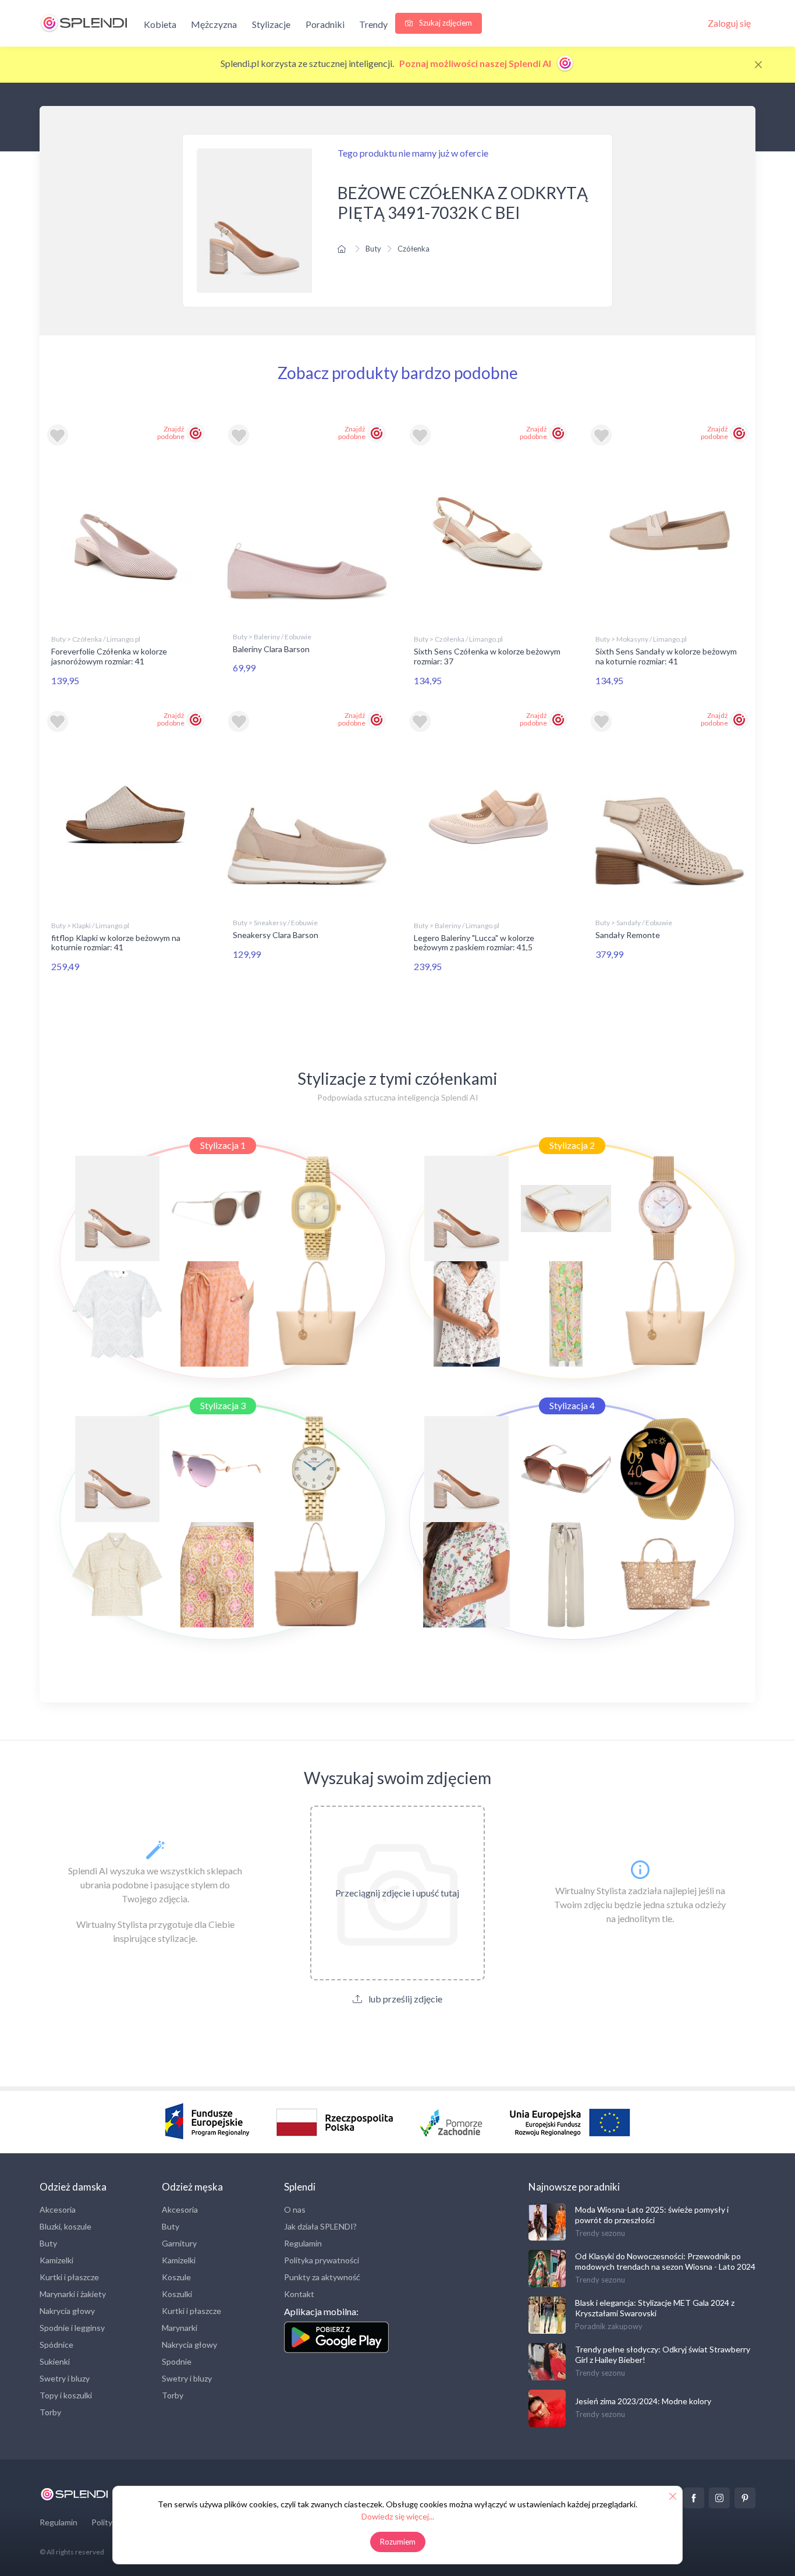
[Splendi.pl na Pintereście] (745, 2498)
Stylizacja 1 (223, 1145)
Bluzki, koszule (65, 2226)
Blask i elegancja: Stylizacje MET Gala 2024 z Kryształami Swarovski (655, 2308)
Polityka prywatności (322, 2260)
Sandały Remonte (628, 935)
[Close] (758, 65)
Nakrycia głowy (67, 2311)
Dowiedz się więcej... (398, 2516)
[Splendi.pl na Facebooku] (694, 2498)
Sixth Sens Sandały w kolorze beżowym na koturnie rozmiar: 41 (666, 656)
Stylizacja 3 (223, 1405)
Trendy (373, 24)
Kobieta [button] (160, 24)
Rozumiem (398, 2542)
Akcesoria (58, 2209)
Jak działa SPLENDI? (320, 2226)
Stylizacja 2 (572, 1145)
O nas (295, 2209)
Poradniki (325, 24)
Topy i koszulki (66, 2395)
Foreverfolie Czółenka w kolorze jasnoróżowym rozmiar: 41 (109, 656)
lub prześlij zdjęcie (404, 1999)
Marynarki (180, 2328)
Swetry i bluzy (65, 2378)
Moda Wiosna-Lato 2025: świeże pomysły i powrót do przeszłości (652, 2215)
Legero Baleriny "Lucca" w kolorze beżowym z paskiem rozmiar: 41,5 (474, 943)
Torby (50, 2412)
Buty (373, 249)
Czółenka (414, 249)
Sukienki (55, 2361)
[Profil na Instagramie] (719, 2498)
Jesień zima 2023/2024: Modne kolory (643, 2401)
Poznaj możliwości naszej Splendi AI (476, 63)
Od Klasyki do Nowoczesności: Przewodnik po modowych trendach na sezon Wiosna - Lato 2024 (665, 2261)
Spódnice (56, 2345)
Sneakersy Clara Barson (276, 935)
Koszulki (177, 2294)
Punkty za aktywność (322, 2277)
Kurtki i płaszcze (69, 2277)
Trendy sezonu (600, 2233)
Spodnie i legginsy (72, 2328)
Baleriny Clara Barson (271, 649)
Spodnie (177, 2361)
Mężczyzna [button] (214, 24)
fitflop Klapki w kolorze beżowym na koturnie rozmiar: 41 (116, 943)
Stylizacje (271, 24)
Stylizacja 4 (572, 1405)
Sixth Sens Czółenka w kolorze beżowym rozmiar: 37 (487, 656)
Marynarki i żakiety (73, 2294)
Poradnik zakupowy (609, 2326)
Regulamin (303, 2243)
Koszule (176, 2277)
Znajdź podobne (171, 433)
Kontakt (299, 2294)
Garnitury (179, 2243)
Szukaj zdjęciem (445, 23)
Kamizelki (56, 2260)
